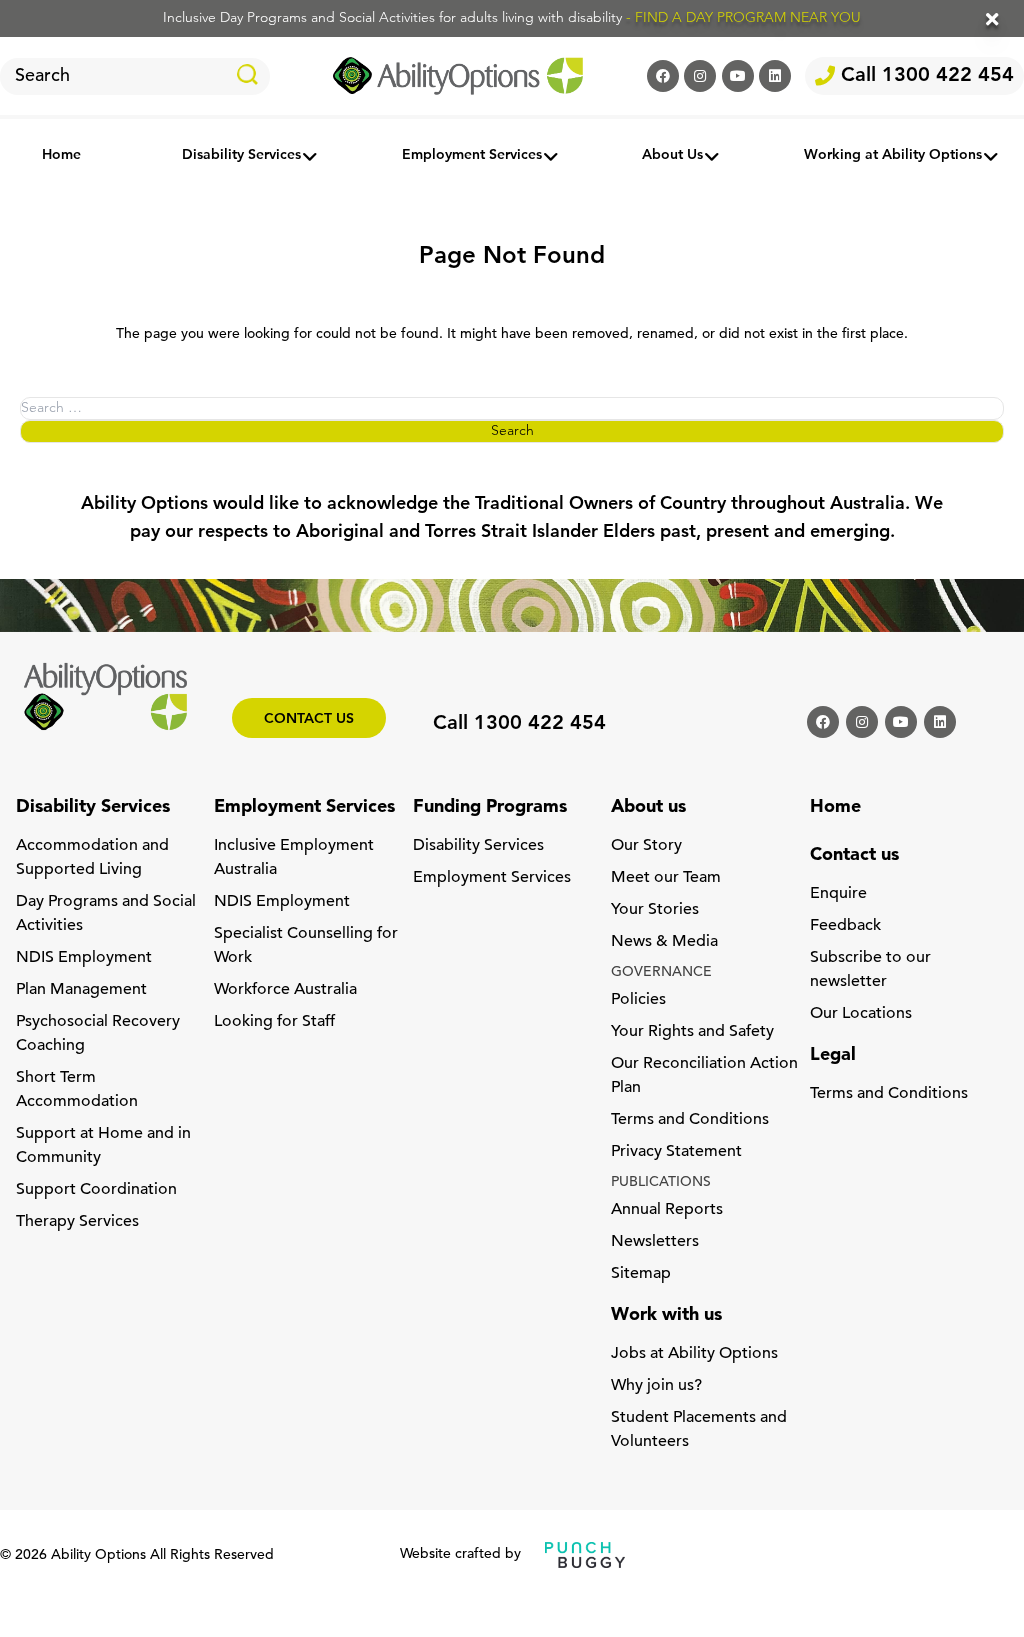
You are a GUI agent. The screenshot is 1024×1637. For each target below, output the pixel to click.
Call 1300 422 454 (924, 76)
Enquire (838, 894)
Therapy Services (77, 1222)
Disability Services (241, 156)
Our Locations (861, 1014)
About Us (672, 156)
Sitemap (641, 1274)
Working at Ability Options (893, 156)
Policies (638, 1000)
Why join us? (656, 1386)
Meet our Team (666, 878)
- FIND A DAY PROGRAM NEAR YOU (743, 18)
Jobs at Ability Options (694, 1354)
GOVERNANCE (661, 972)
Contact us (309, 719)
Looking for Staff (274, 1022)
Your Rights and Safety (692, 1032)
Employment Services (472, 156)
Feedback (845, 926)
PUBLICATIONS (661, 1182)
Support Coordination (96, 1190)
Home (61, 156)
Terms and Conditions (690, 1120)
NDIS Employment (84, 958)
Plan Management (81, 990)
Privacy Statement (676, 1152)
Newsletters (655, 1242)
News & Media (664, 942)
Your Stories (655, 910)
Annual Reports (667, 1210)
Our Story (646, 846)
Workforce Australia (285, 990)
